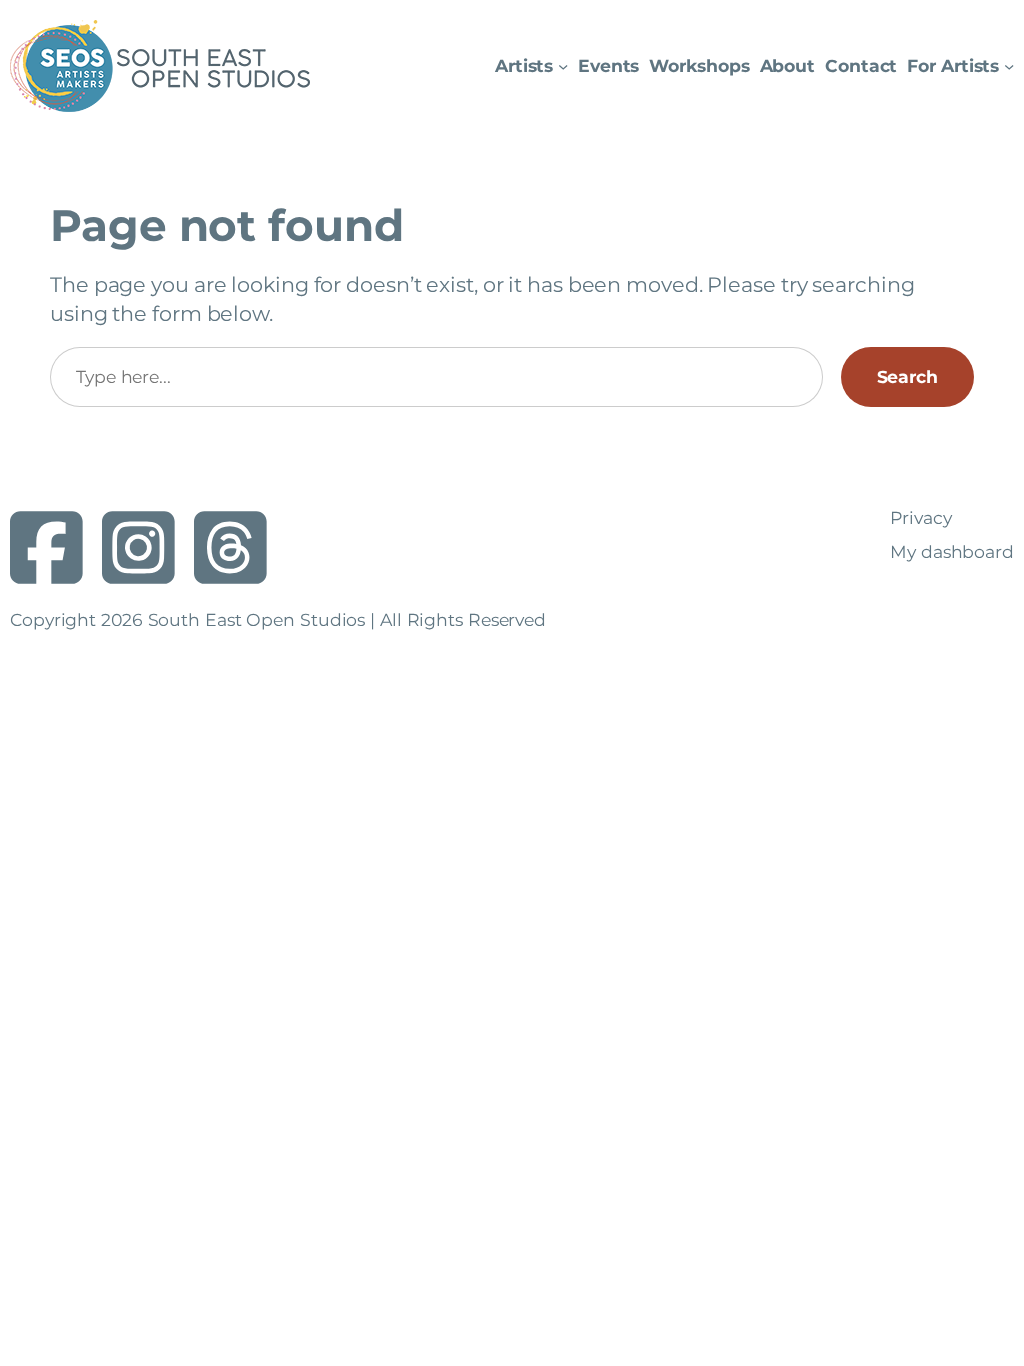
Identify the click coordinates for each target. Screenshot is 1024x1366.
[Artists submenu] (563, 66)
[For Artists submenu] (1009, 66)
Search (907, 376)
